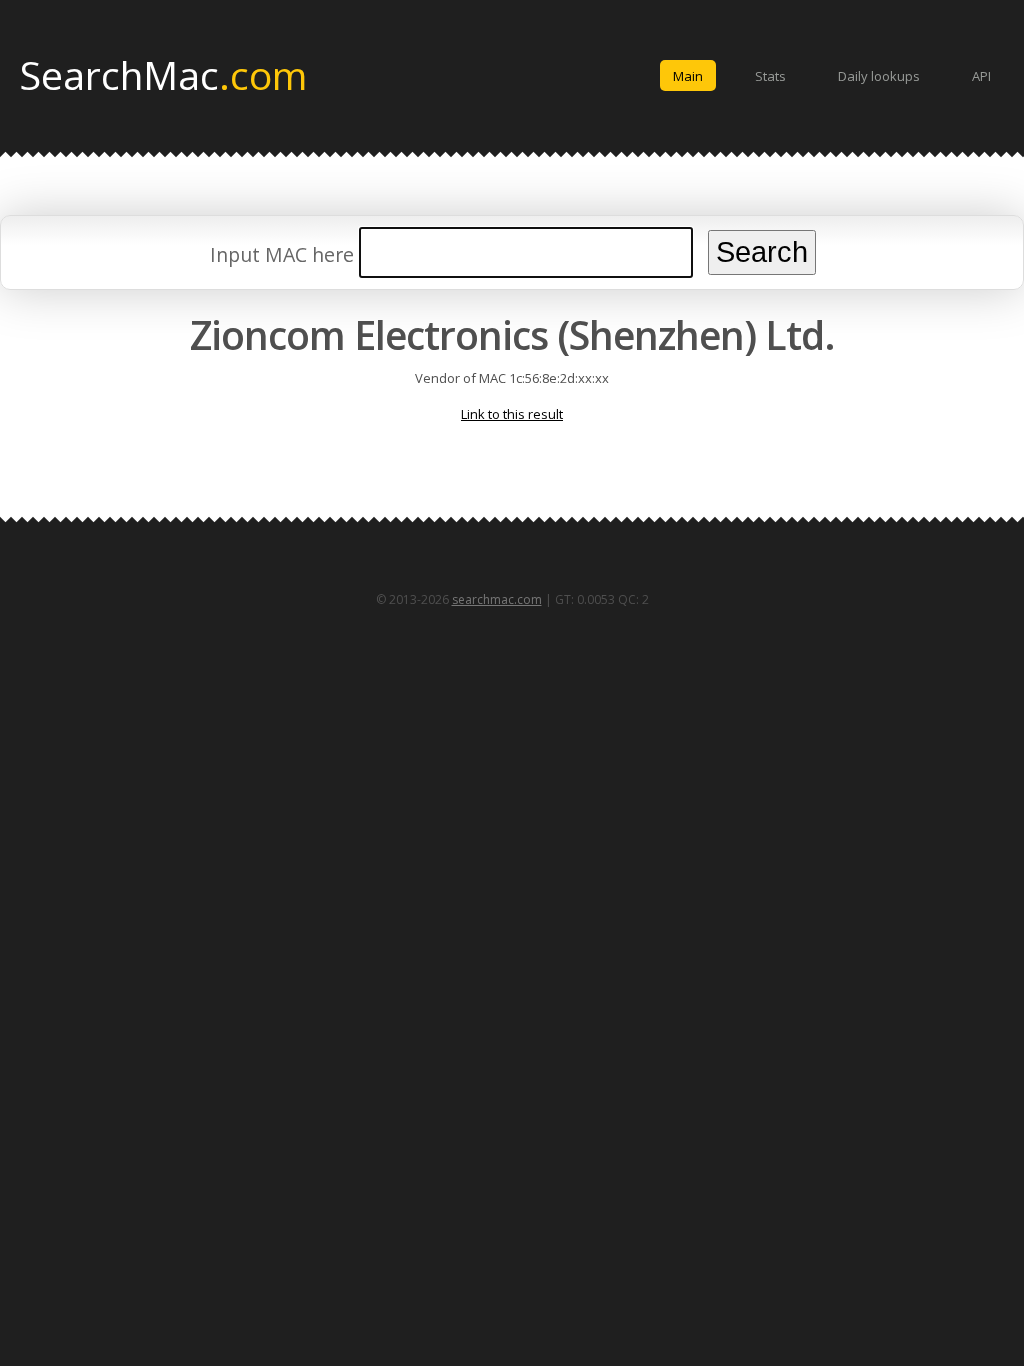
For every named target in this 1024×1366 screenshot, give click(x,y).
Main (688, 76)
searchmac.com (497, 599)
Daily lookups (879, 76)
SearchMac (163, 74)
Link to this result (512, 414)
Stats (770, 76)
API (981, 76)
